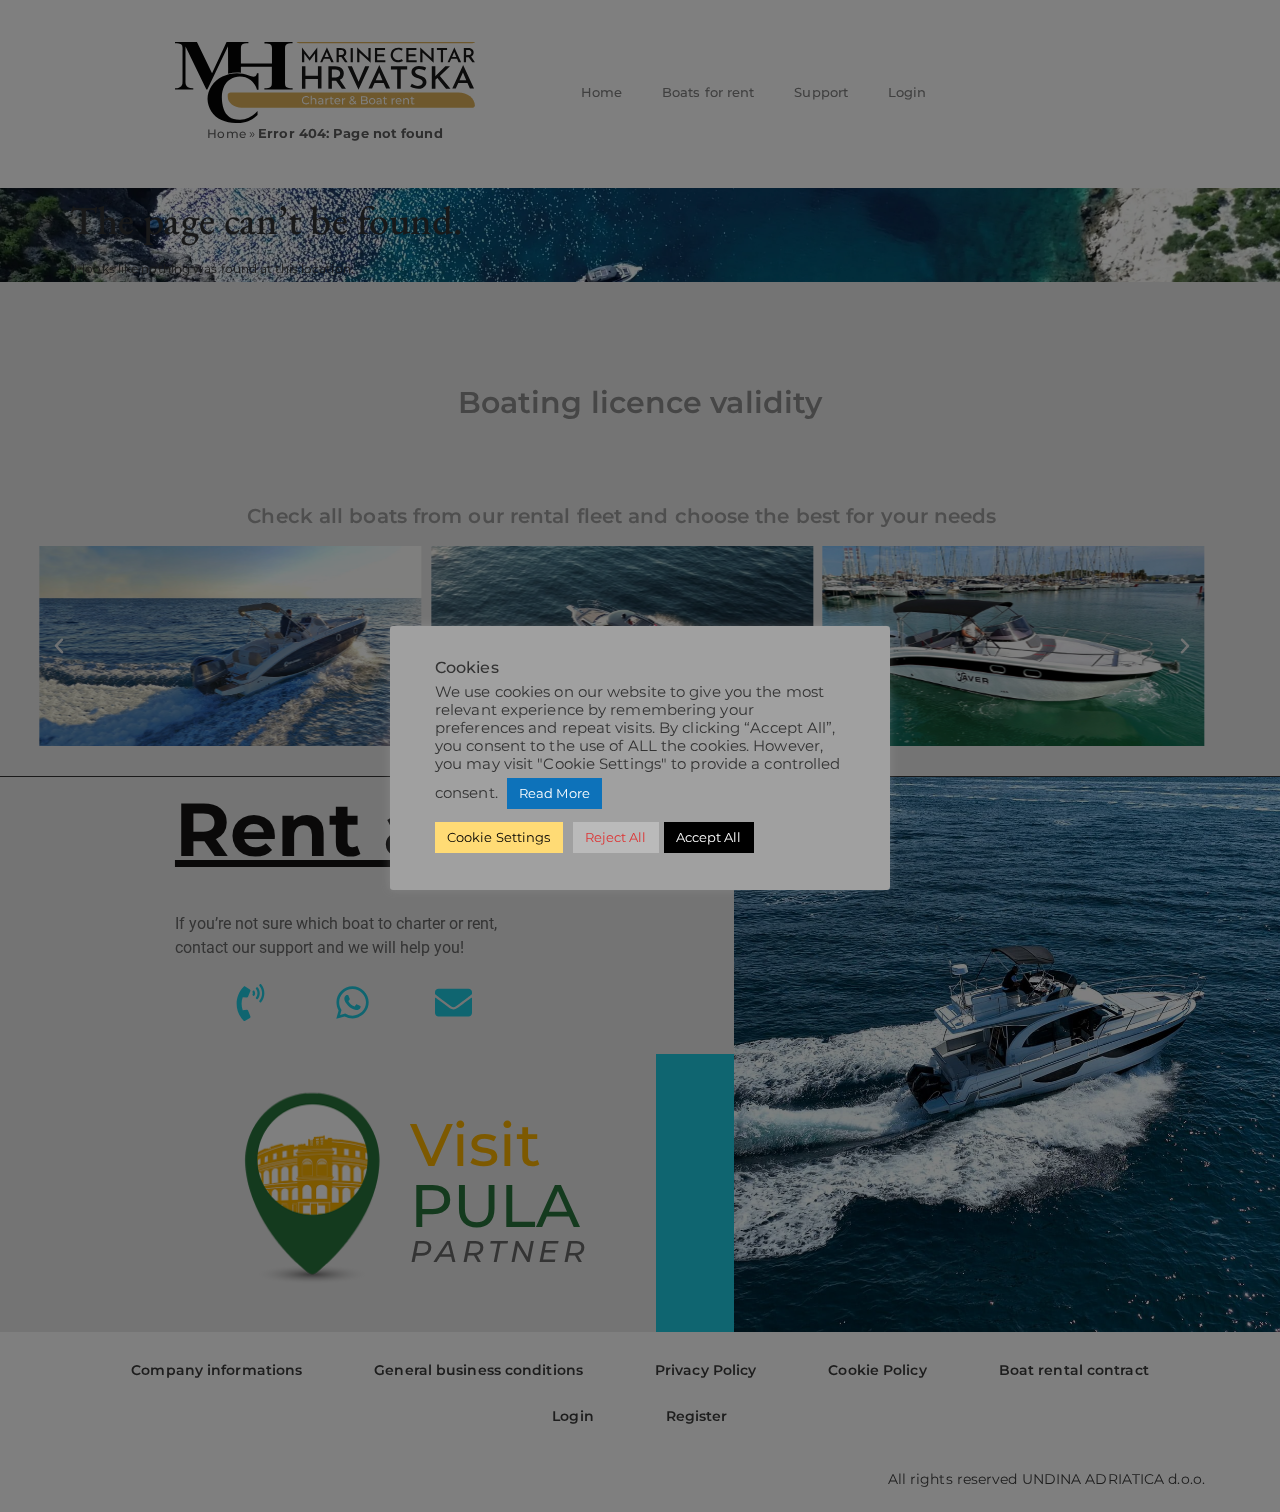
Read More (554, 793)
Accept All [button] (709, 837)
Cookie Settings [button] (499, 837)
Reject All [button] (616, 837)
